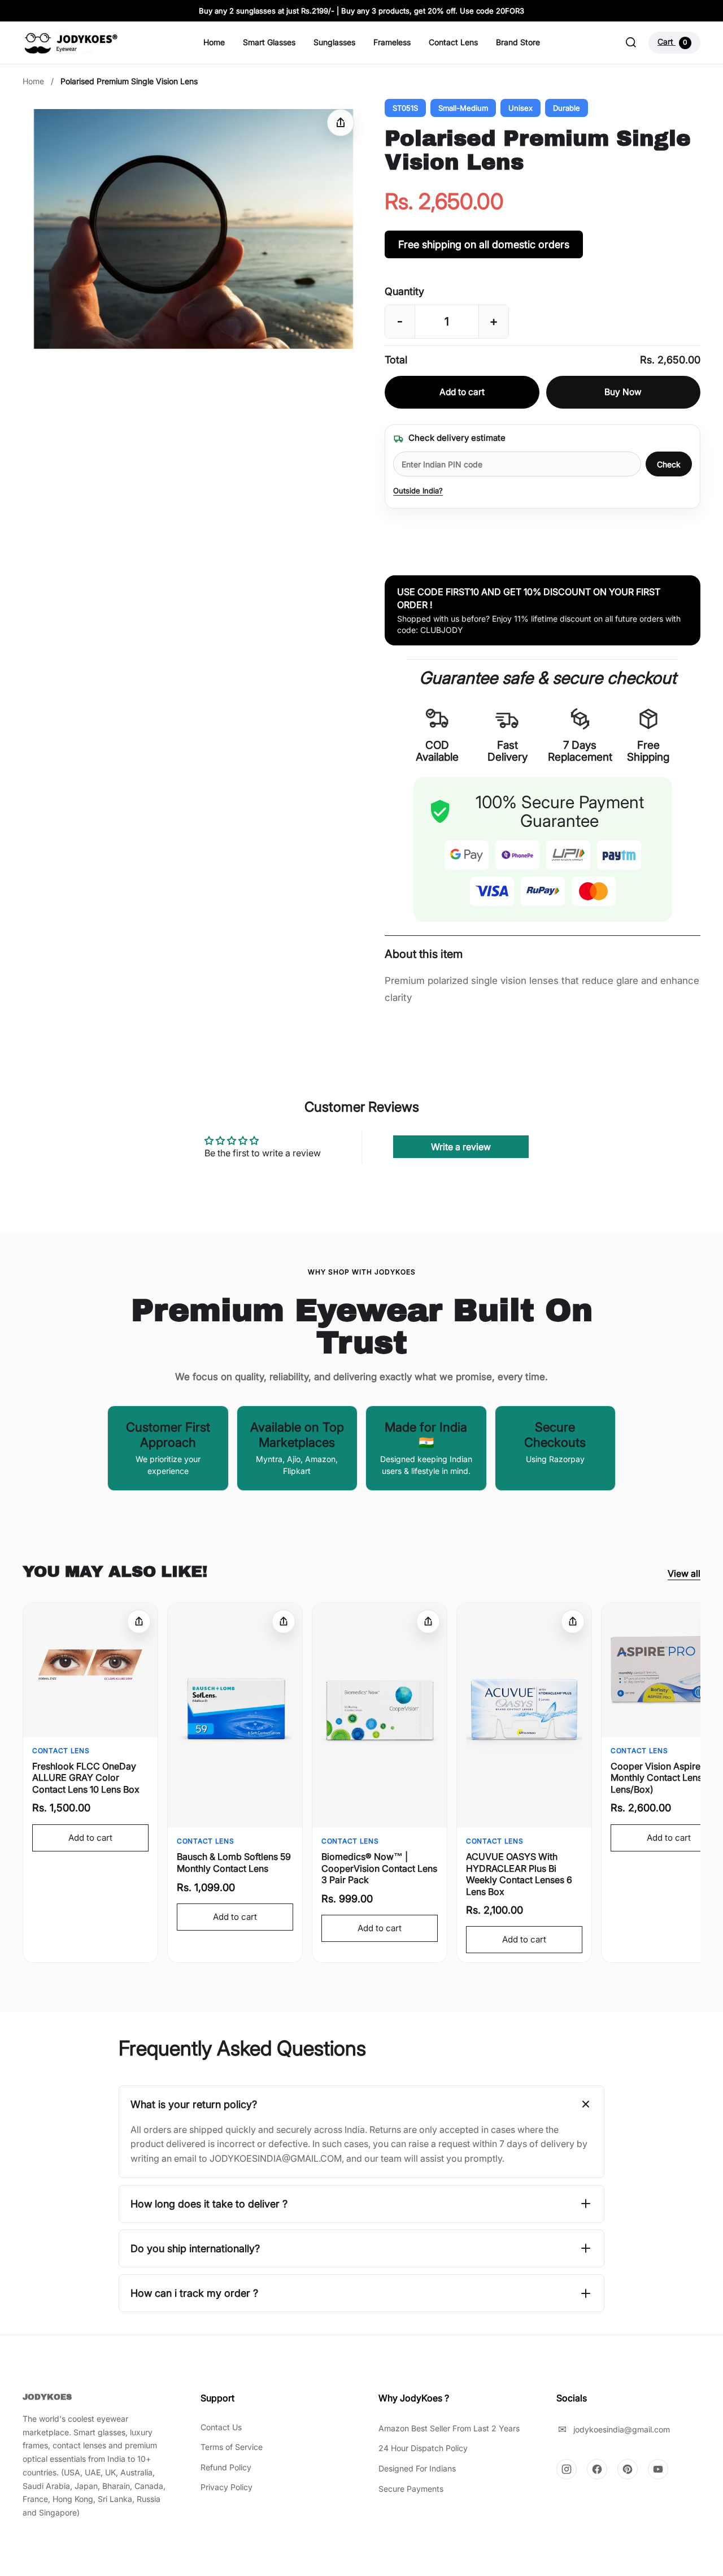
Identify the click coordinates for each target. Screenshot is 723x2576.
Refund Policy (226, 2467)
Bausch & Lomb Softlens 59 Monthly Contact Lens (234, 1862)
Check (669, 464)
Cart (672, 42)
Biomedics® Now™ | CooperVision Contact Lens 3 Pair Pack (379, 1868)
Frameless (392, 42)
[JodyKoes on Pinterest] (628, 2469)
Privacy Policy (227, 2487)
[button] (193, 229)
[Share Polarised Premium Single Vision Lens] (341, 123)
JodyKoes (47, 2397)
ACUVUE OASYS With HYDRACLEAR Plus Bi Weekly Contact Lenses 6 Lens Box (519, 1874)
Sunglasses (334, 42)
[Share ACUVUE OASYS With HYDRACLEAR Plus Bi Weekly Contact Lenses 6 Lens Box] (573, 1621)
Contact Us (221, 2427)
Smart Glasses (269, 42)
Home (214, 42)
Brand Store (518, 42)
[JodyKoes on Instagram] (567, 2469)
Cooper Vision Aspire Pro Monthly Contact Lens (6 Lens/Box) (664, 1778)
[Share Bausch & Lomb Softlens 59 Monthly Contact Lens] (284, 1621)
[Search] (631, 42)
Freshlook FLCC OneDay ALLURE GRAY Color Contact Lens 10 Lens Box (86, 1778)
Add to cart (462, 392)
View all (684, 1573)
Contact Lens (453, 42)
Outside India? (418, 491)
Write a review (461, 1147)
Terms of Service (232, 2447)
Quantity (404, 291)
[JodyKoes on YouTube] (658, 2469)
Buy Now (623, 392)
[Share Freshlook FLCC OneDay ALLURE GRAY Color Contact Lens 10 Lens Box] (139, 1621)
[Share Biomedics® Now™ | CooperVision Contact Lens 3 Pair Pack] (428, 1621)
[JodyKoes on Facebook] (597, 2469)
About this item (424, 954)
